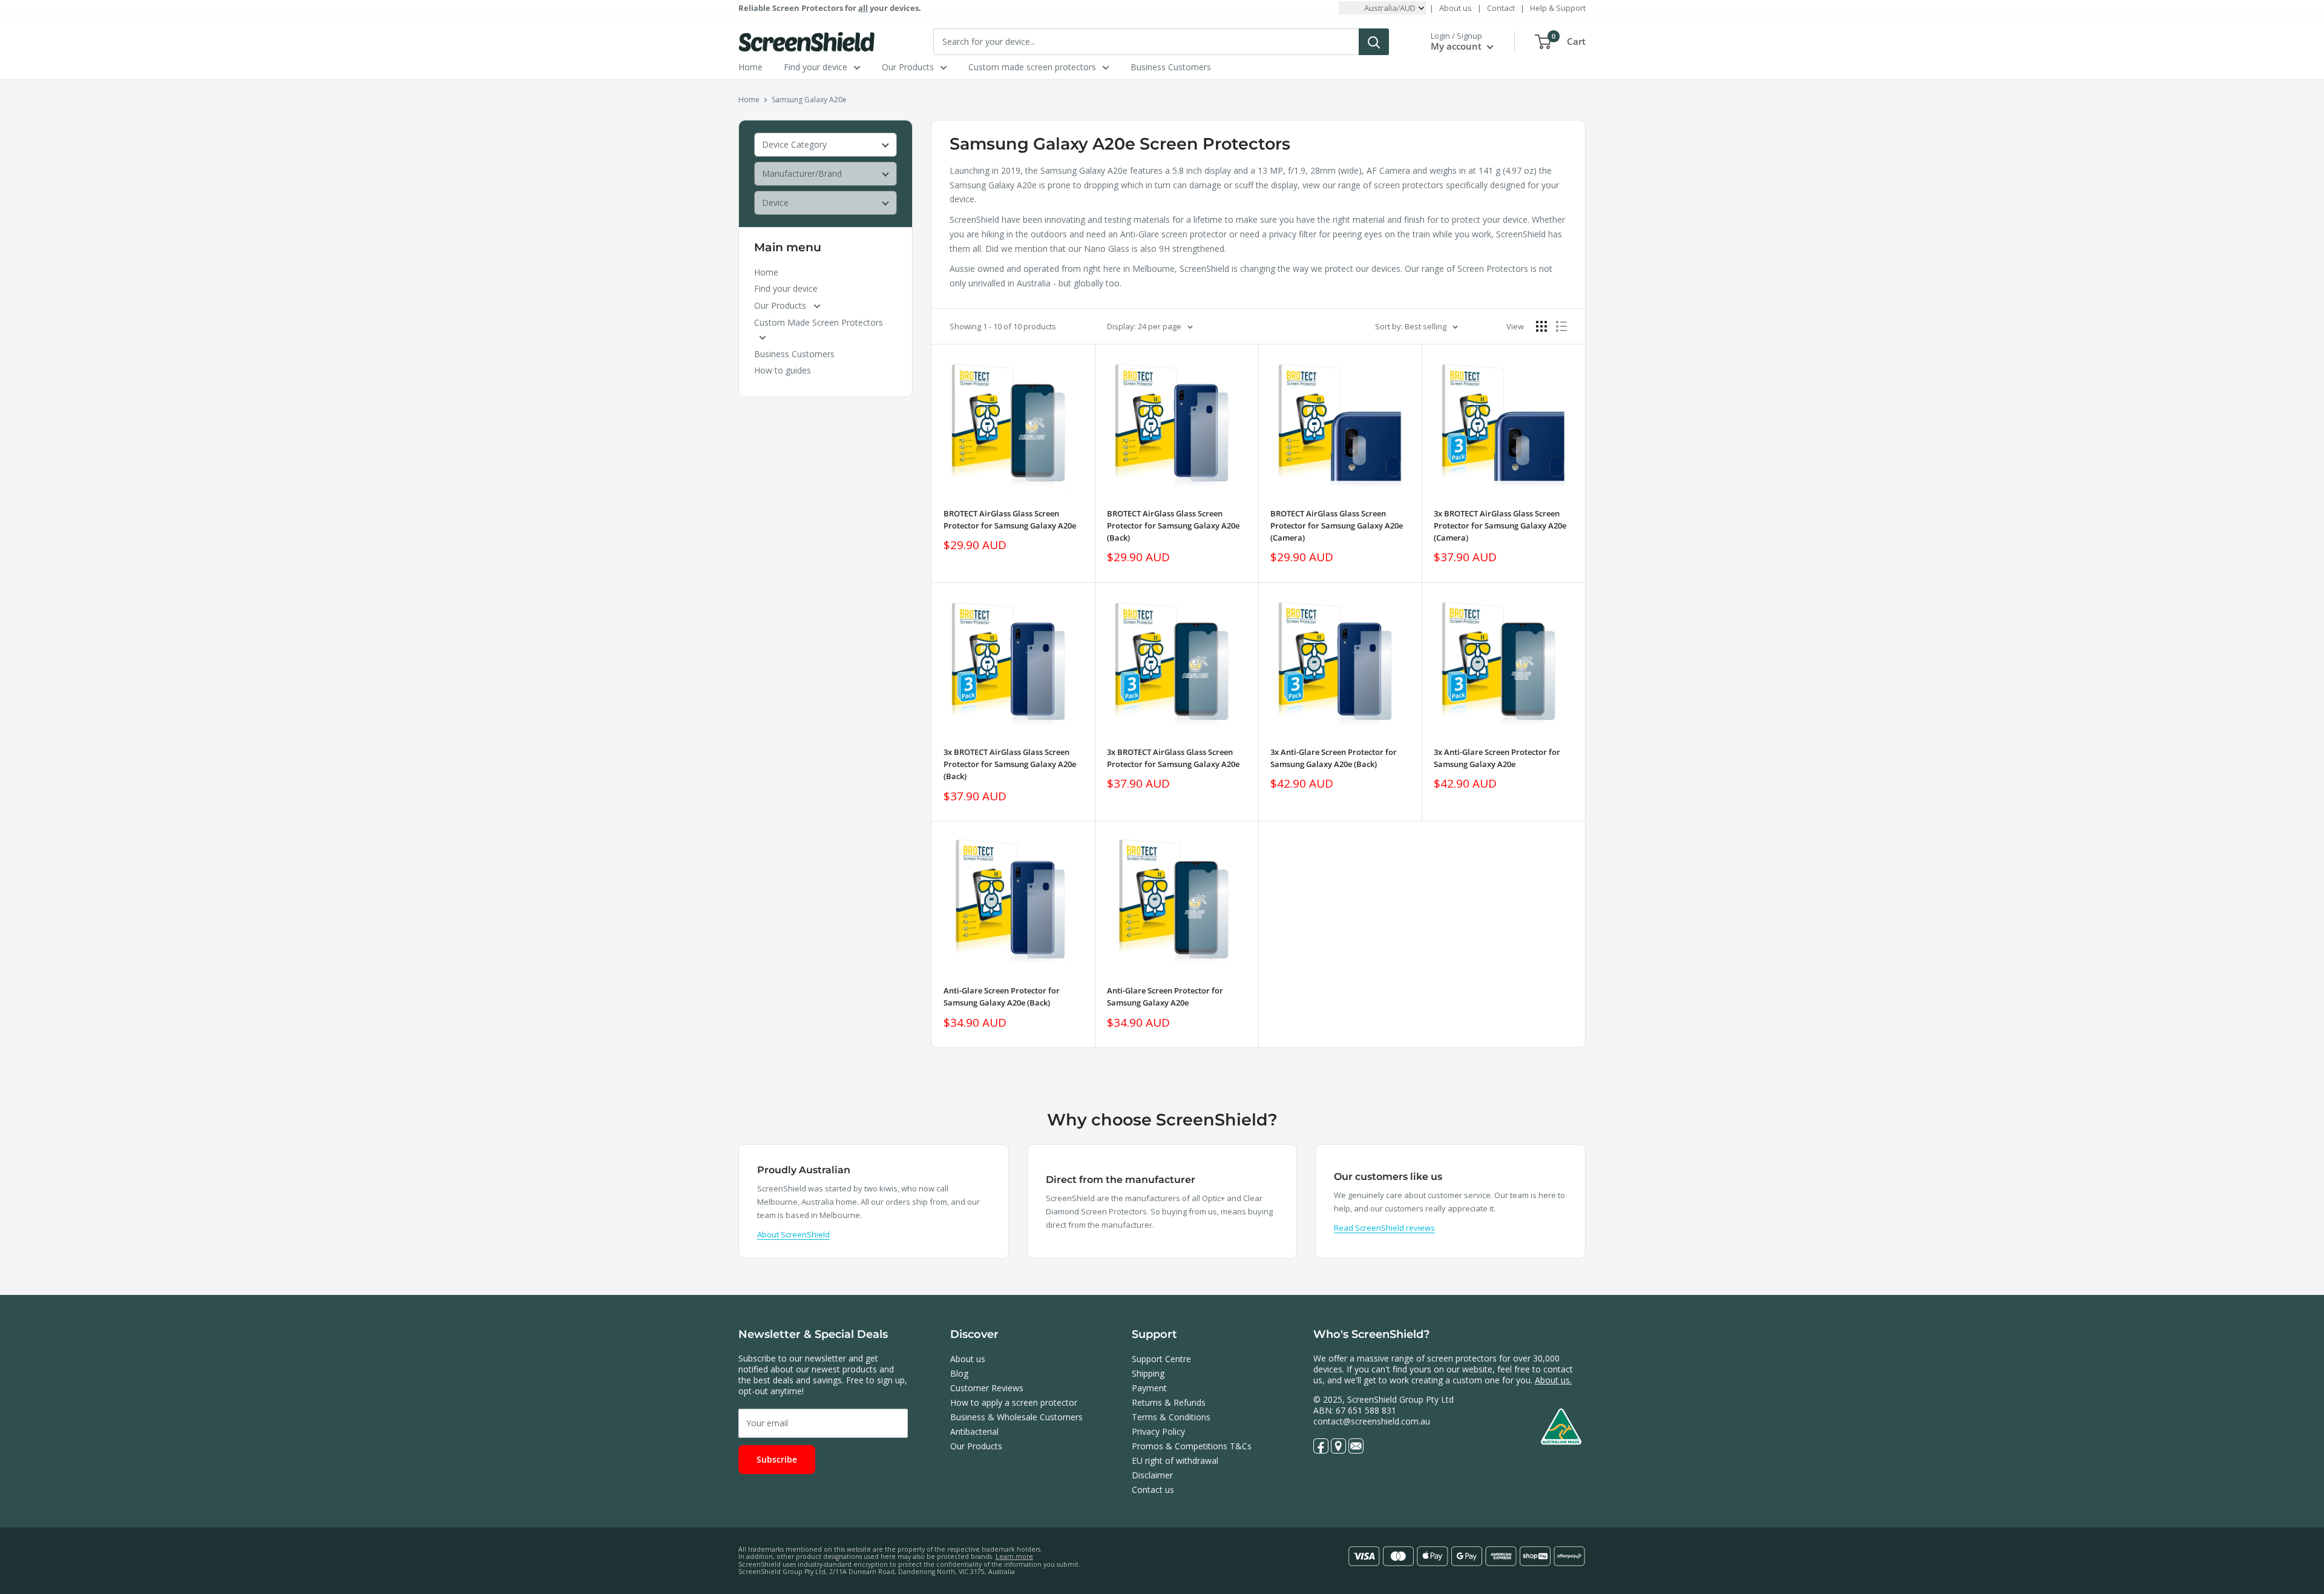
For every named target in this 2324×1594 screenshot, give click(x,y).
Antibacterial (974, 1431)
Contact (1501, 8)
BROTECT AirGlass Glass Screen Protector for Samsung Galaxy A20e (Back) (1173, 525)
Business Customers (1171, 67)
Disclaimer (1152, 1475)
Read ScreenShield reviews (1384, 1228)
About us (1456, 8)
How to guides (783, 370)
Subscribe (777, 1459)
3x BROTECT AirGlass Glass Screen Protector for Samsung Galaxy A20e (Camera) (1500, 525)
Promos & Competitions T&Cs (1192, 1446)
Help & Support (1558, 8)
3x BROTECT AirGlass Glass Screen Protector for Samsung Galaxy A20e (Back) (1010, 764)
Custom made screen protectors (1032, 67)
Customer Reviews (987, 1388)
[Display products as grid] (1541, 326)
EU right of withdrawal (1175, 1461)
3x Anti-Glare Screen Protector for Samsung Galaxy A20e (1497, 758)
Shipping (1148, 1373)
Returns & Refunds (1169, 1402)
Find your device (816, 67)
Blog (959, 1373)
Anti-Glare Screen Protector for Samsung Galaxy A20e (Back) (1002, 996)
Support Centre (1161, 1359)
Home (750, 67)
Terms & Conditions (1171, 1417)
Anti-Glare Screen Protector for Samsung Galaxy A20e (1165, 996)
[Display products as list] (1561, 326)
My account (1457, 46)
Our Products (908, 67)
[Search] (1374, 42)
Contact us (1153, 1490)
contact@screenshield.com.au (1372, 1421)
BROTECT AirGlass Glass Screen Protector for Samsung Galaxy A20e (1010, 519)
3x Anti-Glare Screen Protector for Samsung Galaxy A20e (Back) (1334, 758)
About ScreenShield (793, 1234)
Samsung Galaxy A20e (809, 100)
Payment (1149, 1388)
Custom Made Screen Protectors (819, 322)
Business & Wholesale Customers (1016, 1417)
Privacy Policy (1158, 1431)
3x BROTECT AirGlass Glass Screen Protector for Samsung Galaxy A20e (1173, 758)
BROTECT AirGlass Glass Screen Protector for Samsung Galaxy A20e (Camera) (1337, 525)
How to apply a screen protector (1014, 1402)
